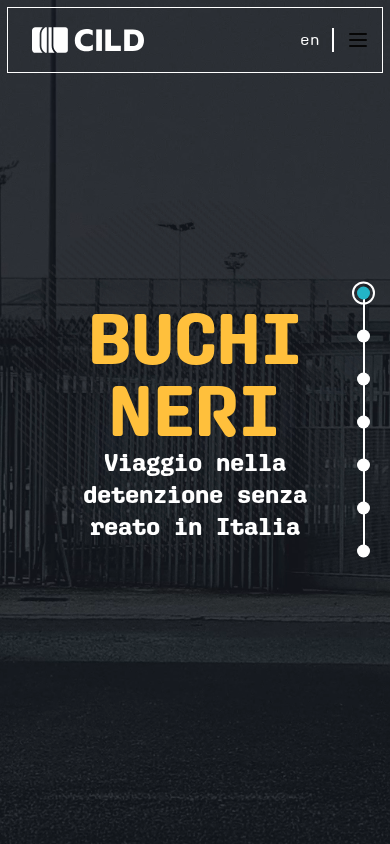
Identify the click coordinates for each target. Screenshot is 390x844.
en (310, 39)
